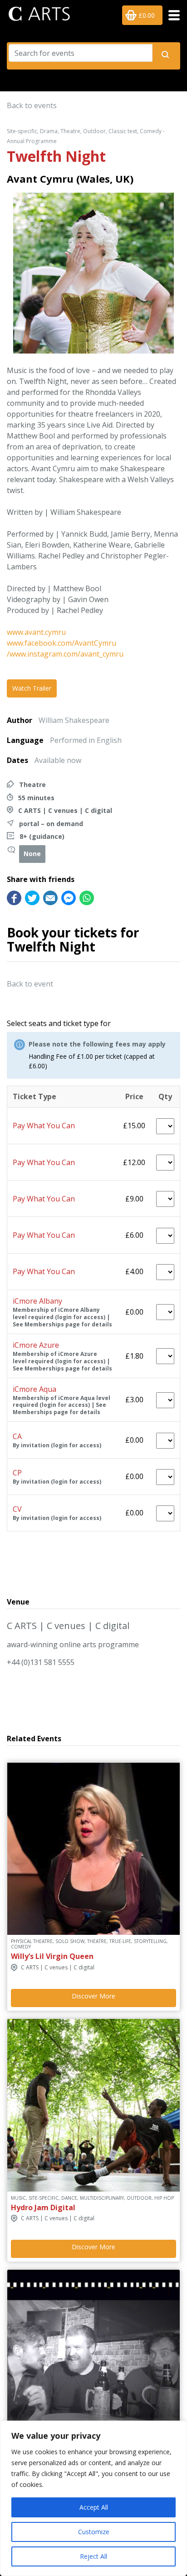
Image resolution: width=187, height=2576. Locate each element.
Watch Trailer (32, 688)
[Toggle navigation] (171, 15)
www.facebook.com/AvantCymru (62, 643)
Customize (94, 2532)
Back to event (30, 984)
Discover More (93, 1996)
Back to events (32, 105)
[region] (93, 2498)
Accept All (94, 2507)
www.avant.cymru (36, 632)
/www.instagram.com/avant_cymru (65, 654)
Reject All (93, 2556)
